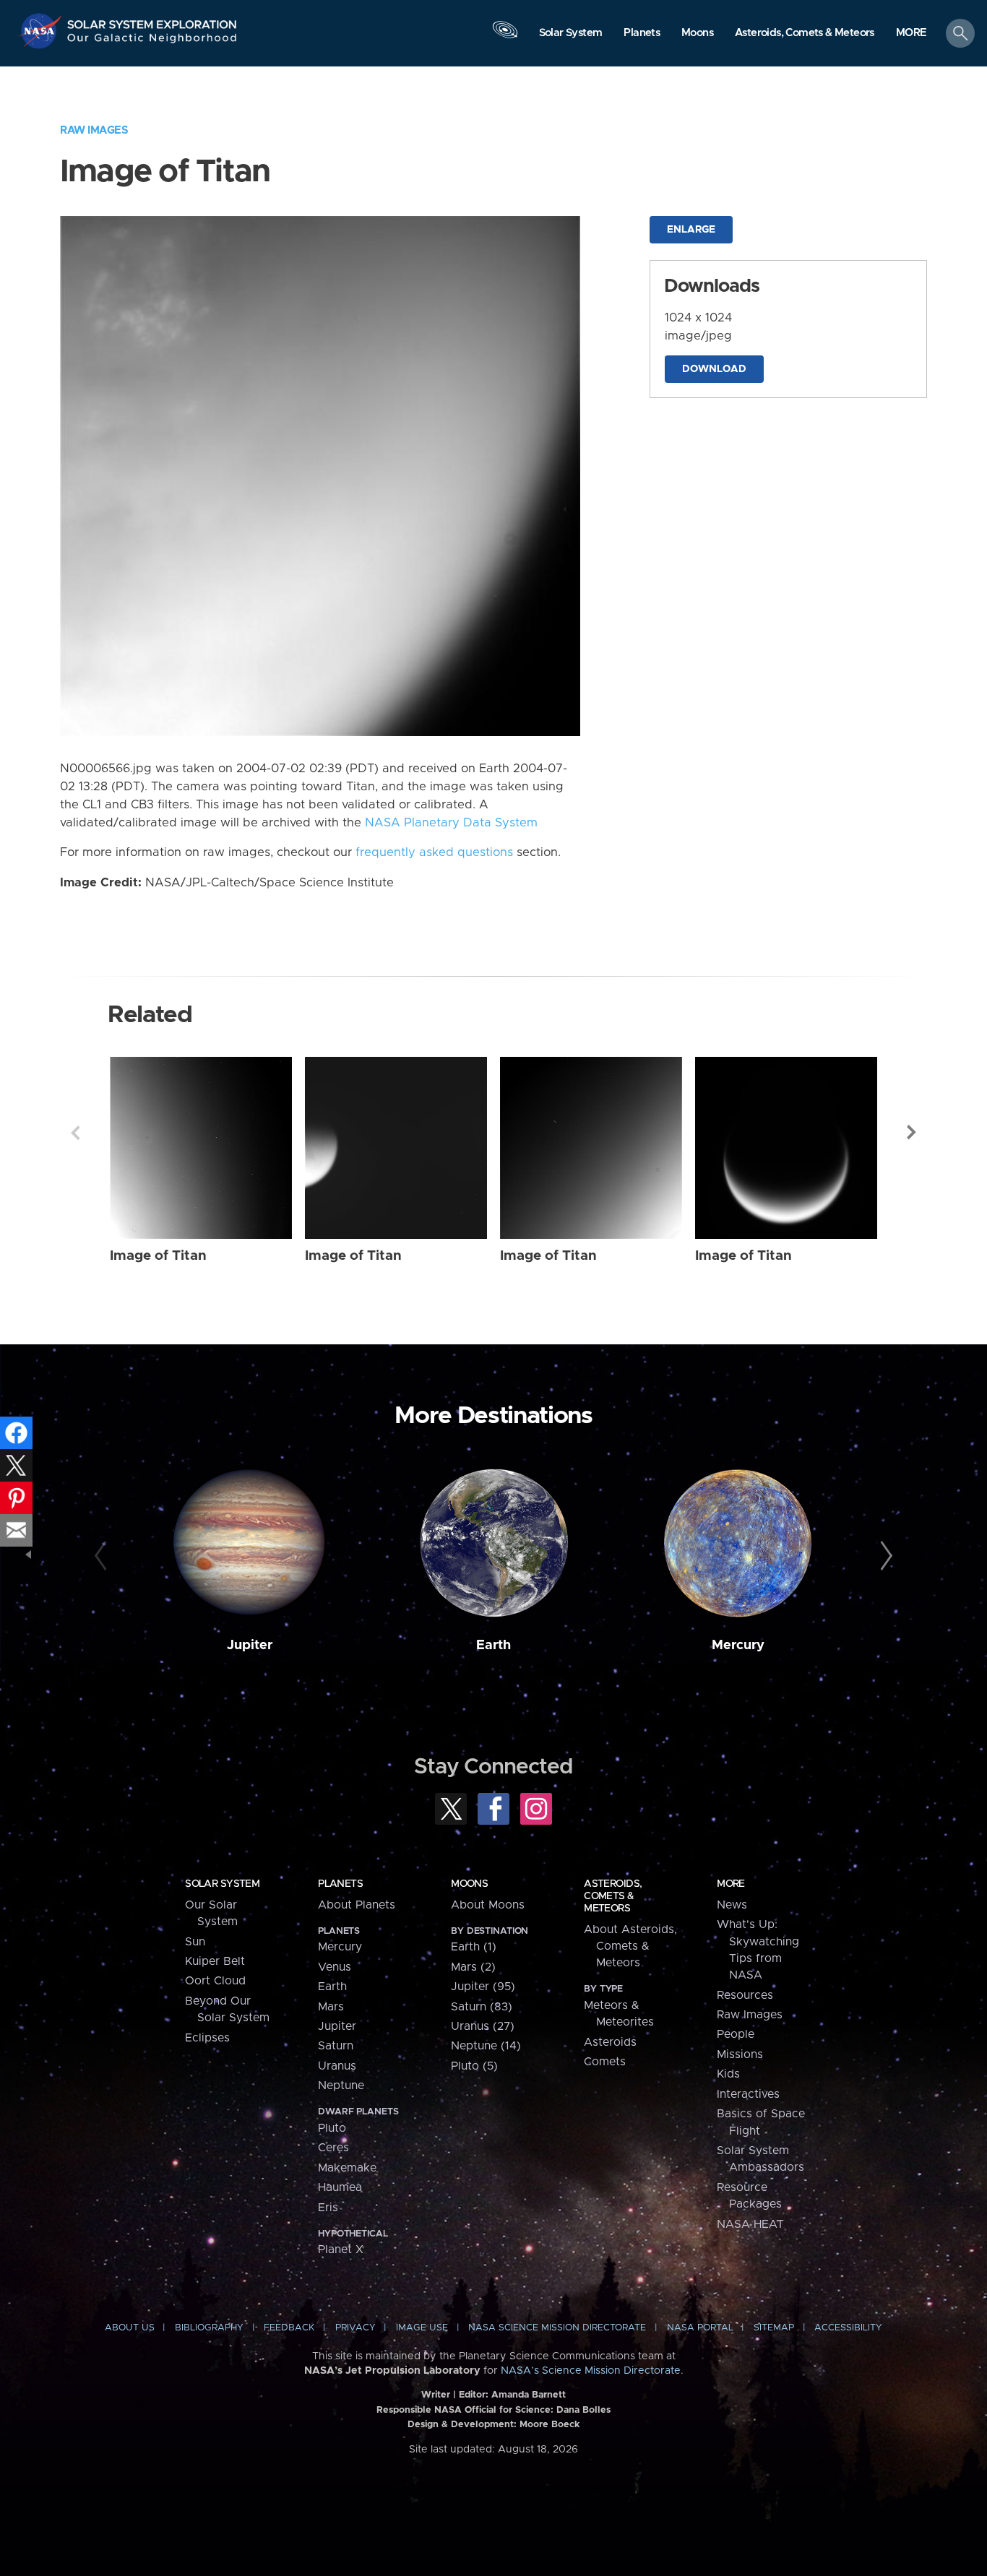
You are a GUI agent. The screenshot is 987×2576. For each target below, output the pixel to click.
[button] (911, 34)
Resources (745, 1995)
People (736, 2034)
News (732, 1905)
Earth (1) (474, 1947)
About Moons (488, 1905)
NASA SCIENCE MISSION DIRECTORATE (557, 2328)
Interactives (748, 2094)
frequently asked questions (434, 852)
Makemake (347, 2168)
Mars (331, 2007)
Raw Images (94, 130)
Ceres (333, 2148)
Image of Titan (158, 1256)
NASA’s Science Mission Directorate (591, 2371)
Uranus (337, 2066)
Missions (740, 2054)
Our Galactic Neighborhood (152, 42)
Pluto (332, 2128)
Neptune (341, 2086)
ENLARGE (691, 230)
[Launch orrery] (505, 37)
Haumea (340, 2187)
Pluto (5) (474, 2066)
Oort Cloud (215, 1981)
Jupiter (250, 1645)
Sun (195, 1942)
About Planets (357, 1905)
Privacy (355, 2328)
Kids (728, 2074)
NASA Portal (700, 2328)
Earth (493, 1645)
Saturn (336, 2046)
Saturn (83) (482, 2007)
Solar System (222, 1884)
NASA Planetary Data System (451, 823)
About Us (130, 2328)
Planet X (341, 2249)
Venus (335, 1967)
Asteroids (610, 2042)
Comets (605, 2062)
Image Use (422, 2328)
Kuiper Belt (215, 1961)
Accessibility (848, 2328)
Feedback (289, 2328)
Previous (75, 1133)
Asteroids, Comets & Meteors (613, 1896)
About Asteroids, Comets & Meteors (630, 1946)
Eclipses (207, 2038)
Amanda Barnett (529, 2395)
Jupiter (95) (483, 1987)
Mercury (738, 1645)
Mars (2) (473, 1967)
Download (714, 369)
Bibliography (209, 2328)
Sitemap (774, 2328)
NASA (42, 31)
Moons (469, 1884)
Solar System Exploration (152, 21)
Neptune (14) (486, 2046)
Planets (340, 1884)
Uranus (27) (483, 2026)
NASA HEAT (750, 2224)
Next (912, 1133)
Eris (328, 2208)
